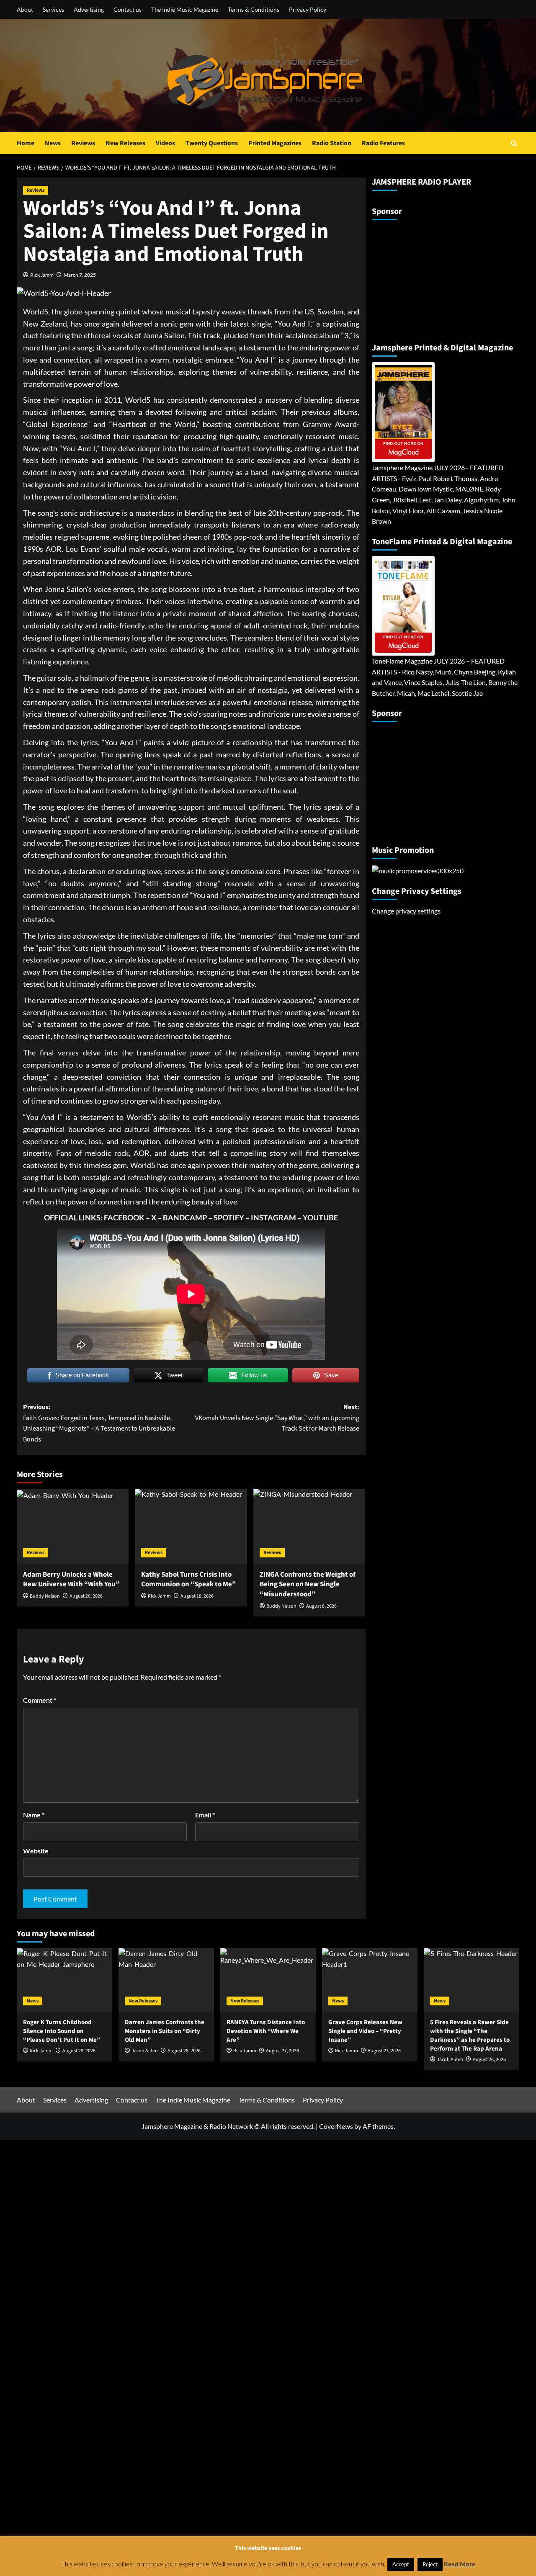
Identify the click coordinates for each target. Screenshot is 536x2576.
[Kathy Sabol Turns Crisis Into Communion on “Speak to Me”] (191, 1526)
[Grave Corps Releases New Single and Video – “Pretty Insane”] (370, 1980)
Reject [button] (430, 2564)
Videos (165, 143)
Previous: (99, 1423)
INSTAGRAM (273, 1217)
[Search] (514, 143)
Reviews (83, 143)
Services (53, 9)
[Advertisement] (424, 278)
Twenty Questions (212, 143)
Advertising (89, 9)
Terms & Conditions (254, 9)
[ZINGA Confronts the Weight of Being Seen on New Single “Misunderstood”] (309, 1526)
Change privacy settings (406, 911)
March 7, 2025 (80, 275)
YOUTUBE (320, 1217)
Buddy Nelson (45, 1596)
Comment (40, 1700)
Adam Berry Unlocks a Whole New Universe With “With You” (71, 1580)
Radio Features (383, 143)
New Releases (125, 143)
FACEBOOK (124, 1217)
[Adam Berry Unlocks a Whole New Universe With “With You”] (73, 1526)
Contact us (128, 9)
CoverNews (336, 2126)
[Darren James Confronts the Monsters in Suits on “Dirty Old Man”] (166, 1980)
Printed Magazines (275, 143)
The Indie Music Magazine (185, 9)
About (25, 9)
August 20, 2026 (86, 1596)
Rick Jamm (42, 275)
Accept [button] (401, 2564)
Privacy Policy (308, 9)
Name (34, 1815)
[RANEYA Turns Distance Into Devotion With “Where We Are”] (268, 1980)
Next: (277, 1418)
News (53, 143)
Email (205, 1815)
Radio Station (332, 143)
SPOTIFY (229, 1217)
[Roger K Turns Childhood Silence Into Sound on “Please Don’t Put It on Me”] (64, 1980)
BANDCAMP (185, 1217)
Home (26, 143)
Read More (460, 2564)
